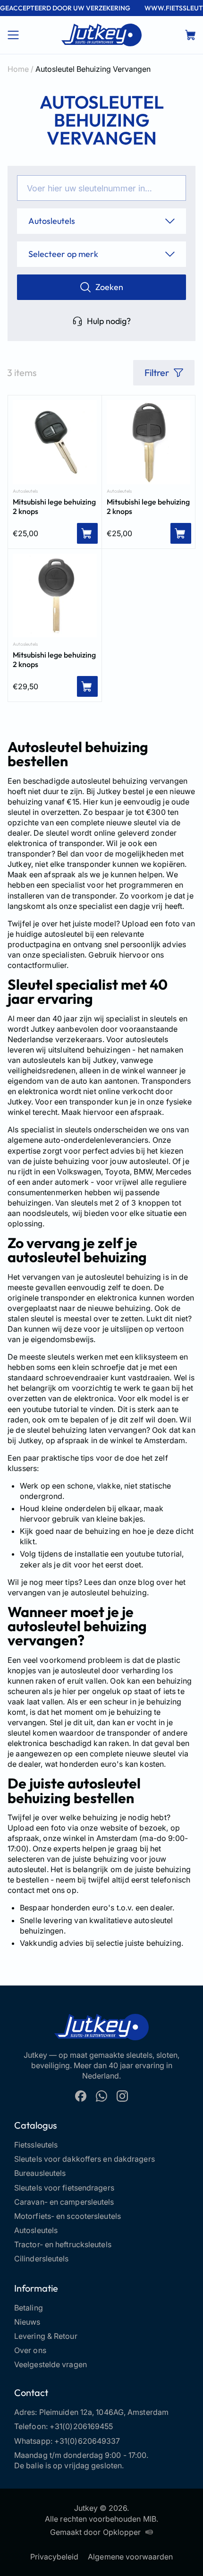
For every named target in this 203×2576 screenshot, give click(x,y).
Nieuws (27, 2322)
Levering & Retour (46, 2336)
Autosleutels (25, 491)
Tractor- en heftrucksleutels (63, 2244)
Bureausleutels (40, 2173)
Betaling (29, 2308)
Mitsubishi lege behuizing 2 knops (54, 506)
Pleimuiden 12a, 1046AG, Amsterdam (104, 2412)
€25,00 (25, 533)
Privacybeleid (55, 2557)
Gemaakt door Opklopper (95, 2532)
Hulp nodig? (109, 321)
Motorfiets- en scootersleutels (68, 2216)
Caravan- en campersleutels (64, 2202)
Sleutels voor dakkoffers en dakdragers (85, 2159)
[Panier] (190, 35)
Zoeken (109, 287)
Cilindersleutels (42, 2259)
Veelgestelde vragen (51, 2364)
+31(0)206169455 (81, 2426)
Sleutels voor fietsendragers (64, 2188)
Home (18, 69)
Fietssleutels (36, 2145)
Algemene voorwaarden (130, 2557)
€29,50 (25, 686)
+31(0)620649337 (87, 2441)
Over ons (30, 2350)
